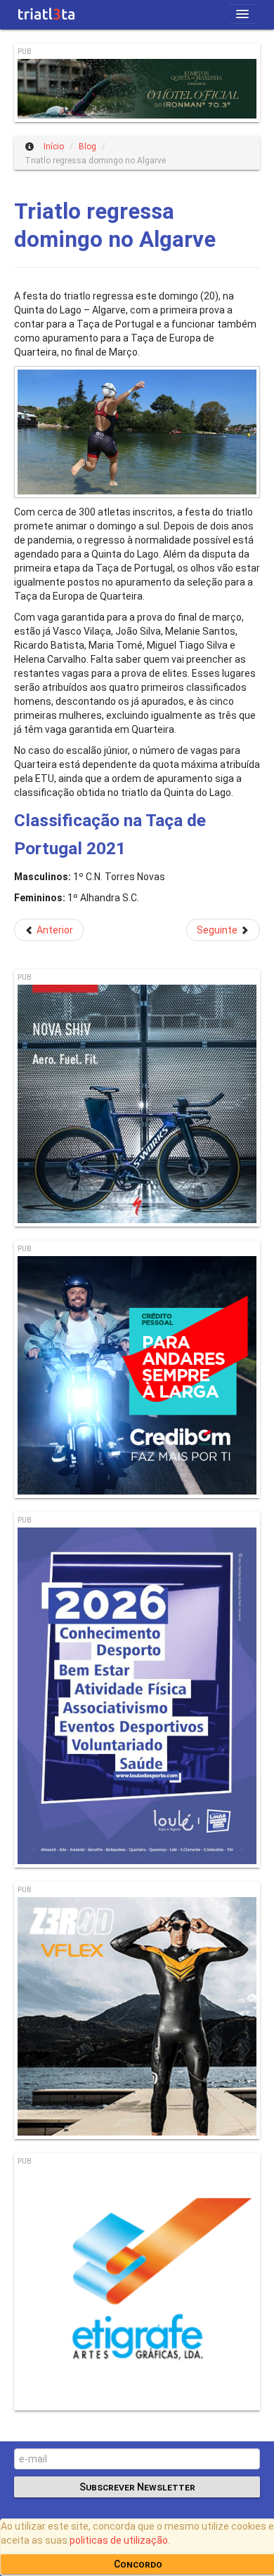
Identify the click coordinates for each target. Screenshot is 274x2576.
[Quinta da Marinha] (137, 90)
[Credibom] (137, 1377)
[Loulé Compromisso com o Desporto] (137, 1698)
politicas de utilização (119, 2540)
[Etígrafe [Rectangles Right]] (137, 2290)
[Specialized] (137, 1106)
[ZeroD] (137, 2018)
